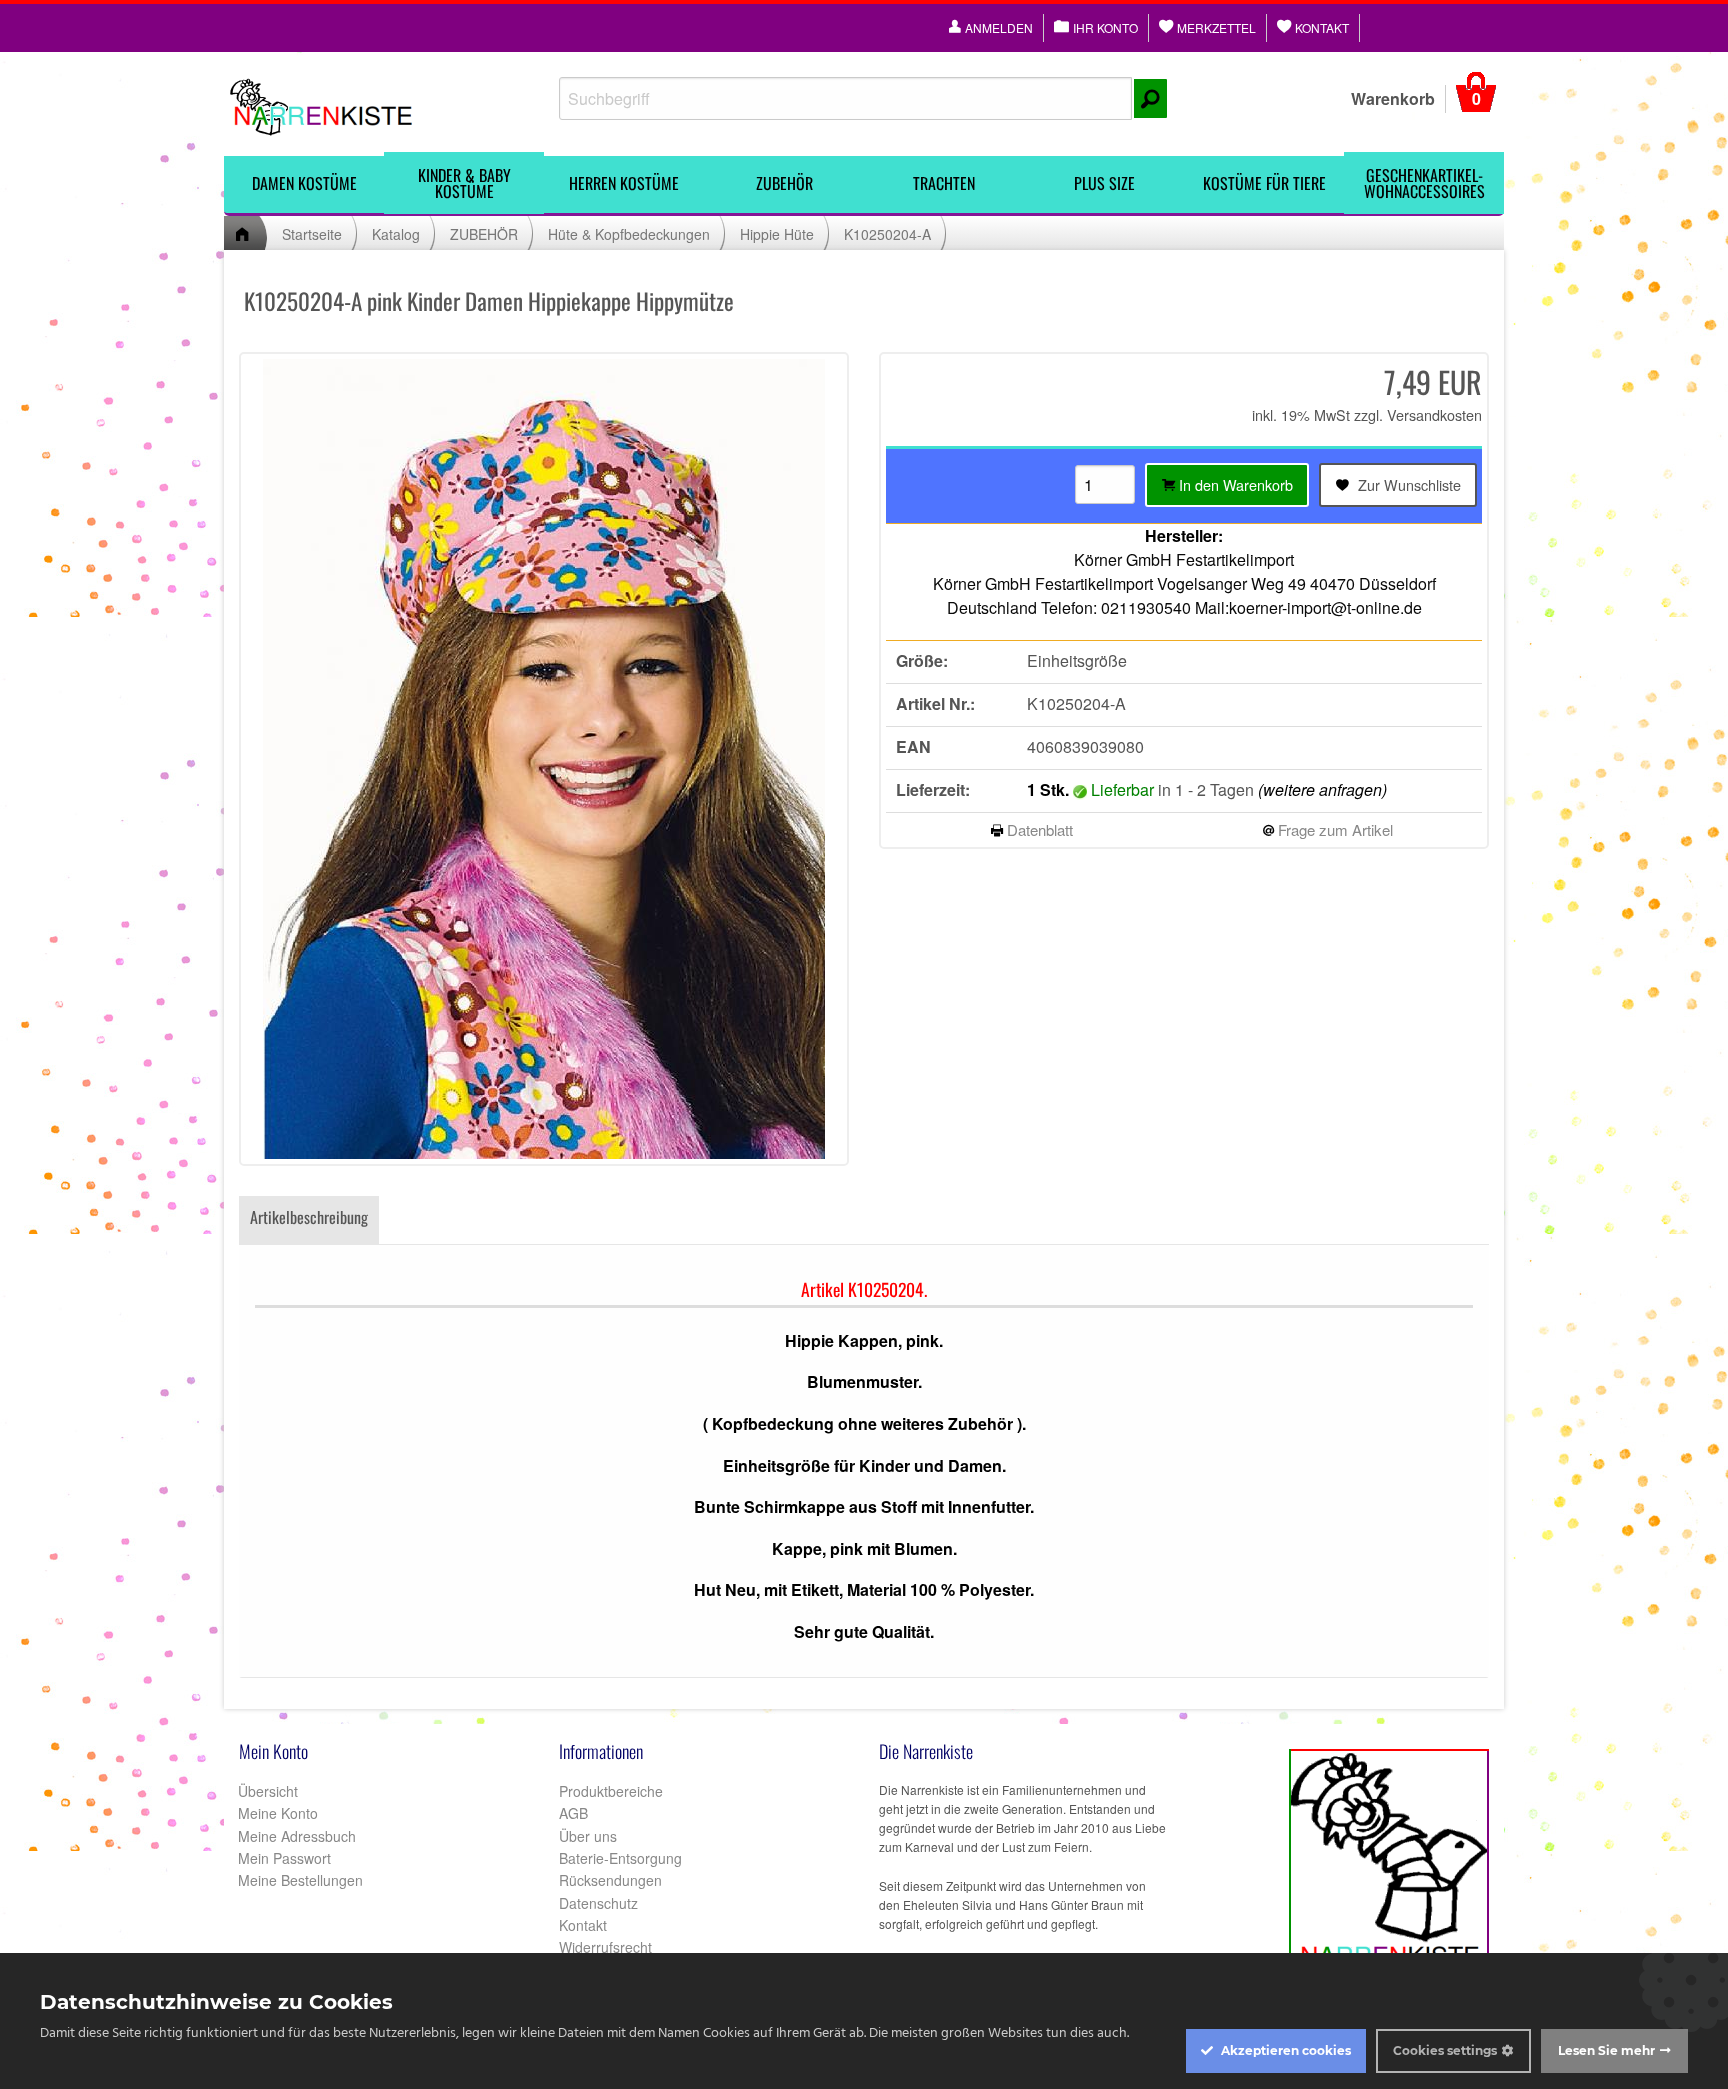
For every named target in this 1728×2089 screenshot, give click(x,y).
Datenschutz (598, 1903)
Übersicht (266, 1791)
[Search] (1150, 98)
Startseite (312, 234)
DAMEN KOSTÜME (304, 183)
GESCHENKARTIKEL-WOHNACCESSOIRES (1424, 183)
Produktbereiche (611, 1791)
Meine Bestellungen (298, 1880)
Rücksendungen (610, 1880)
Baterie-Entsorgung (620, 1858)
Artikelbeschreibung (309, 1217)
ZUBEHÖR (784, 183)
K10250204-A (887, 234)
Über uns (588, 1836)
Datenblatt (1038, 829)
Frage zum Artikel (1333, 829)
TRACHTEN (944, 183)
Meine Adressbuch (295, 1836)
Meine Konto (276, 1813)
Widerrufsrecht (605, 1947)
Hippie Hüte (777, 234)
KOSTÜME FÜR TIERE (1264, 183)
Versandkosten (1434, 414)
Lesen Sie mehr (1606, 2050)
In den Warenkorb (1234, 484)
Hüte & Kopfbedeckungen (629, 234)
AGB (573, 1813)
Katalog (396, 234)
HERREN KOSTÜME (624, 183)
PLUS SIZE (1104, 183)
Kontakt (583, 1925)
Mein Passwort (282, 1858)
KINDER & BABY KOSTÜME (464, 183)
